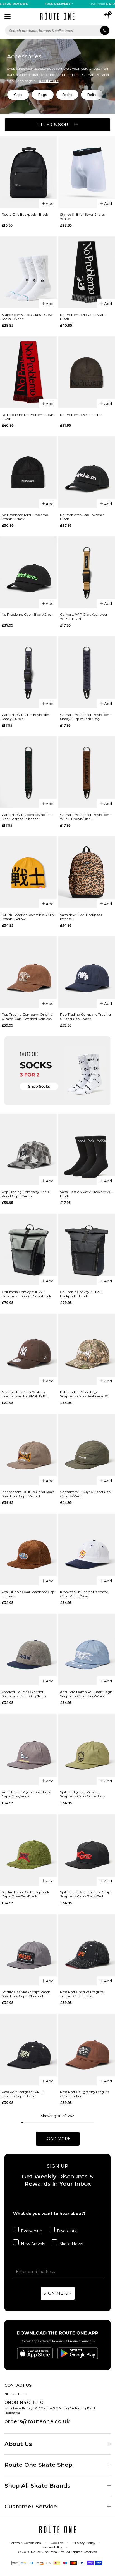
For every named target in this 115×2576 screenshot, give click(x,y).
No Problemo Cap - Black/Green (28, 614)
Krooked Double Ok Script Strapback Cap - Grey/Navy (24, 1694)
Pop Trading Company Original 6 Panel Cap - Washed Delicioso (27, 1017)
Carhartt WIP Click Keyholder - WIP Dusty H (85, 617)
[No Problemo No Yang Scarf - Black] (87, 272)
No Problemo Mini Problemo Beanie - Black (25, 517)
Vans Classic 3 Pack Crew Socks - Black (86, 1194)
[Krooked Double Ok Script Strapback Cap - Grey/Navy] (28, 1650)
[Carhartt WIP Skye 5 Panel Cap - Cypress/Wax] (87, 1450)
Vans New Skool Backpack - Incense (82, 917)
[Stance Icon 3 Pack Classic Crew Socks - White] (28, 272)
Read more (49, 81)
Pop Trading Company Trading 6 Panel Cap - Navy (85, 1017)
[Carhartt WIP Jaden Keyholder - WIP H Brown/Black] (87, 772)
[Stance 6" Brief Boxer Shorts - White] (87, 172)
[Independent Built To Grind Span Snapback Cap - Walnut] (28, 1450)
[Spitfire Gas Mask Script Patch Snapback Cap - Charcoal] (28, 1950)
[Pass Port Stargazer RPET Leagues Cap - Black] (28, 2050)
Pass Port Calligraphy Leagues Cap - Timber (85, 2094)
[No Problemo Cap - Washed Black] (87, 472)
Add (50, 203)
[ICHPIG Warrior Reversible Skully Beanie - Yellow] (28, 872)
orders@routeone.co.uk (37, 2421)
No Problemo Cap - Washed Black (82, 517)
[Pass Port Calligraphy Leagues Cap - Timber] (87, 2050)
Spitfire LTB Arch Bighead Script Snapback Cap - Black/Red (86, 1894)
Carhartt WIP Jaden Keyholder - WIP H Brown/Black (86, 817)
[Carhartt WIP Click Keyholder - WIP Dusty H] (87, 572)
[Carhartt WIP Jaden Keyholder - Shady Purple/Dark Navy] (87, 672)
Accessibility (53, 2547)
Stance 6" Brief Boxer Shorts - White (83, 217)
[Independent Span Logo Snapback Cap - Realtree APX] (87, 1350)
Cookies (57, 2543)
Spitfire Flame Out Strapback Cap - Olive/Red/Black (25, 1894)
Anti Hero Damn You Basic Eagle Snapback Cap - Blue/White (86, 1694)
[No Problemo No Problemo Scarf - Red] (28, 372)
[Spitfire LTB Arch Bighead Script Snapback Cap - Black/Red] (87, 1850)
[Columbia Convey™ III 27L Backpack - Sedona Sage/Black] (28, 1250)
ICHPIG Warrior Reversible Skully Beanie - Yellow (28, 917)
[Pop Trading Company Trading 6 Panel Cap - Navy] (87, 972)
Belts (92, 95)
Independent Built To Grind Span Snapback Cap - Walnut (28, 1494)
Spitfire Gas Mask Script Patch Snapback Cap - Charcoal (26, 1994)
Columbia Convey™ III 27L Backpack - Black (81, 1294)
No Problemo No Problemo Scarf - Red (28, 417)
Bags (43, 95)
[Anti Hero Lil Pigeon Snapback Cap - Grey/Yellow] (28, 1750)
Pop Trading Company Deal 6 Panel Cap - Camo (26, 1194)
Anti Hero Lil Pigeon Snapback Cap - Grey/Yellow (26, 1794)
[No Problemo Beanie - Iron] (87, 372)
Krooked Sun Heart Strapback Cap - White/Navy (84, 1594)
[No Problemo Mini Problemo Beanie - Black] (28, 472)
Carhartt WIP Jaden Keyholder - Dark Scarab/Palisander (27, 817)
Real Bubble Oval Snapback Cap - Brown (28, 1594)
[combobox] (57, 30)
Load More (57, 2139)
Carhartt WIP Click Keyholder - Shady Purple (27, 717)
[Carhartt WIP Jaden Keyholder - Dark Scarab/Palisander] (28, 772)
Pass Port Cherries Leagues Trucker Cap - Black (82, 1994)
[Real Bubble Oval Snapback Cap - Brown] (28, 1549)
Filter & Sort (54, 125)
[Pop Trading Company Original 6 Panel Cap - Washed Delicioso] (28, 972)
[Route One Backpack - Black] (28, 172)
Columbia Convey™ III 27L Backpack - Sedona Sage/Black (26, 1294)
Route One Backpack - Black (25, 214)
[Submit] (105, 30)
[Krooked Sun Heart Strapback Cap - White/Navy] (87, 1549)
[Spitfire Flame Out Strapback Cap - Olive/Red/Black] (28, 1850)
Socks (67, 95)
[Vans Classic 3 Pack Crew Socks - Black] (87, 1149)
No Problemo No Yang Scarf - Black (83, 317)
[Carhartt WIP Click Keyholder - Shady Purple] (28, 672)
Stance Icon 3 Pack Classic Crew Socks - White (27, 317)
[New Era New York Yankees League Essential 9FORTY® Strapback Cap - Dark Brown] (28, 1350)
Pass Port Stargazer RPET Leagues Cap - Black (23, 2094)
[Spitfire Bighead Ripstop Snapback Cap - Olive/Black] (87, 1750)
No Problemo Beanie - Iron (81, 415)
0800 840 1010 (24, 2403)
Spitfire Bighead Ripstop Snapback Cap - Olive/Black (83, 1794)
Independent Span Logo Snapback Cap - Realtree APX (84, 1394)
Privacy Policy (84, 2543)
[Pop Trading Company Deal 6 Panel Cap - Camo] (28, 1149)
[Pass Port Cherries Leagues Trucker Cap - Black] (87, 1950)
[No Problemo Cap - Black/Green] (28, 572)
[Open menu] (8, 16)
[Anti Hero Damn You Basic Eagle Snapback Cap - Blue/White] (87, 1650)
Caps (18, 95)
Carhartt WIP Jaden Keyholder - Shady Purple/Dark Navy (86, 717)
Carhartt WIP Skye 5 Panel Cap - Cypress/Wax (86, 1494)
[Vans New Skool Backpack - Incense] (87, 872)
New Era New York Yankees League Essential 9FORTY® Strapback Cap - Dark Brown (25, 1394)
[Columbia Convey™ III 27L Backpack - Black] (87, 1250)
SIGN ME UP (58, 2293)
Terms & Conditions (25, 2543)
